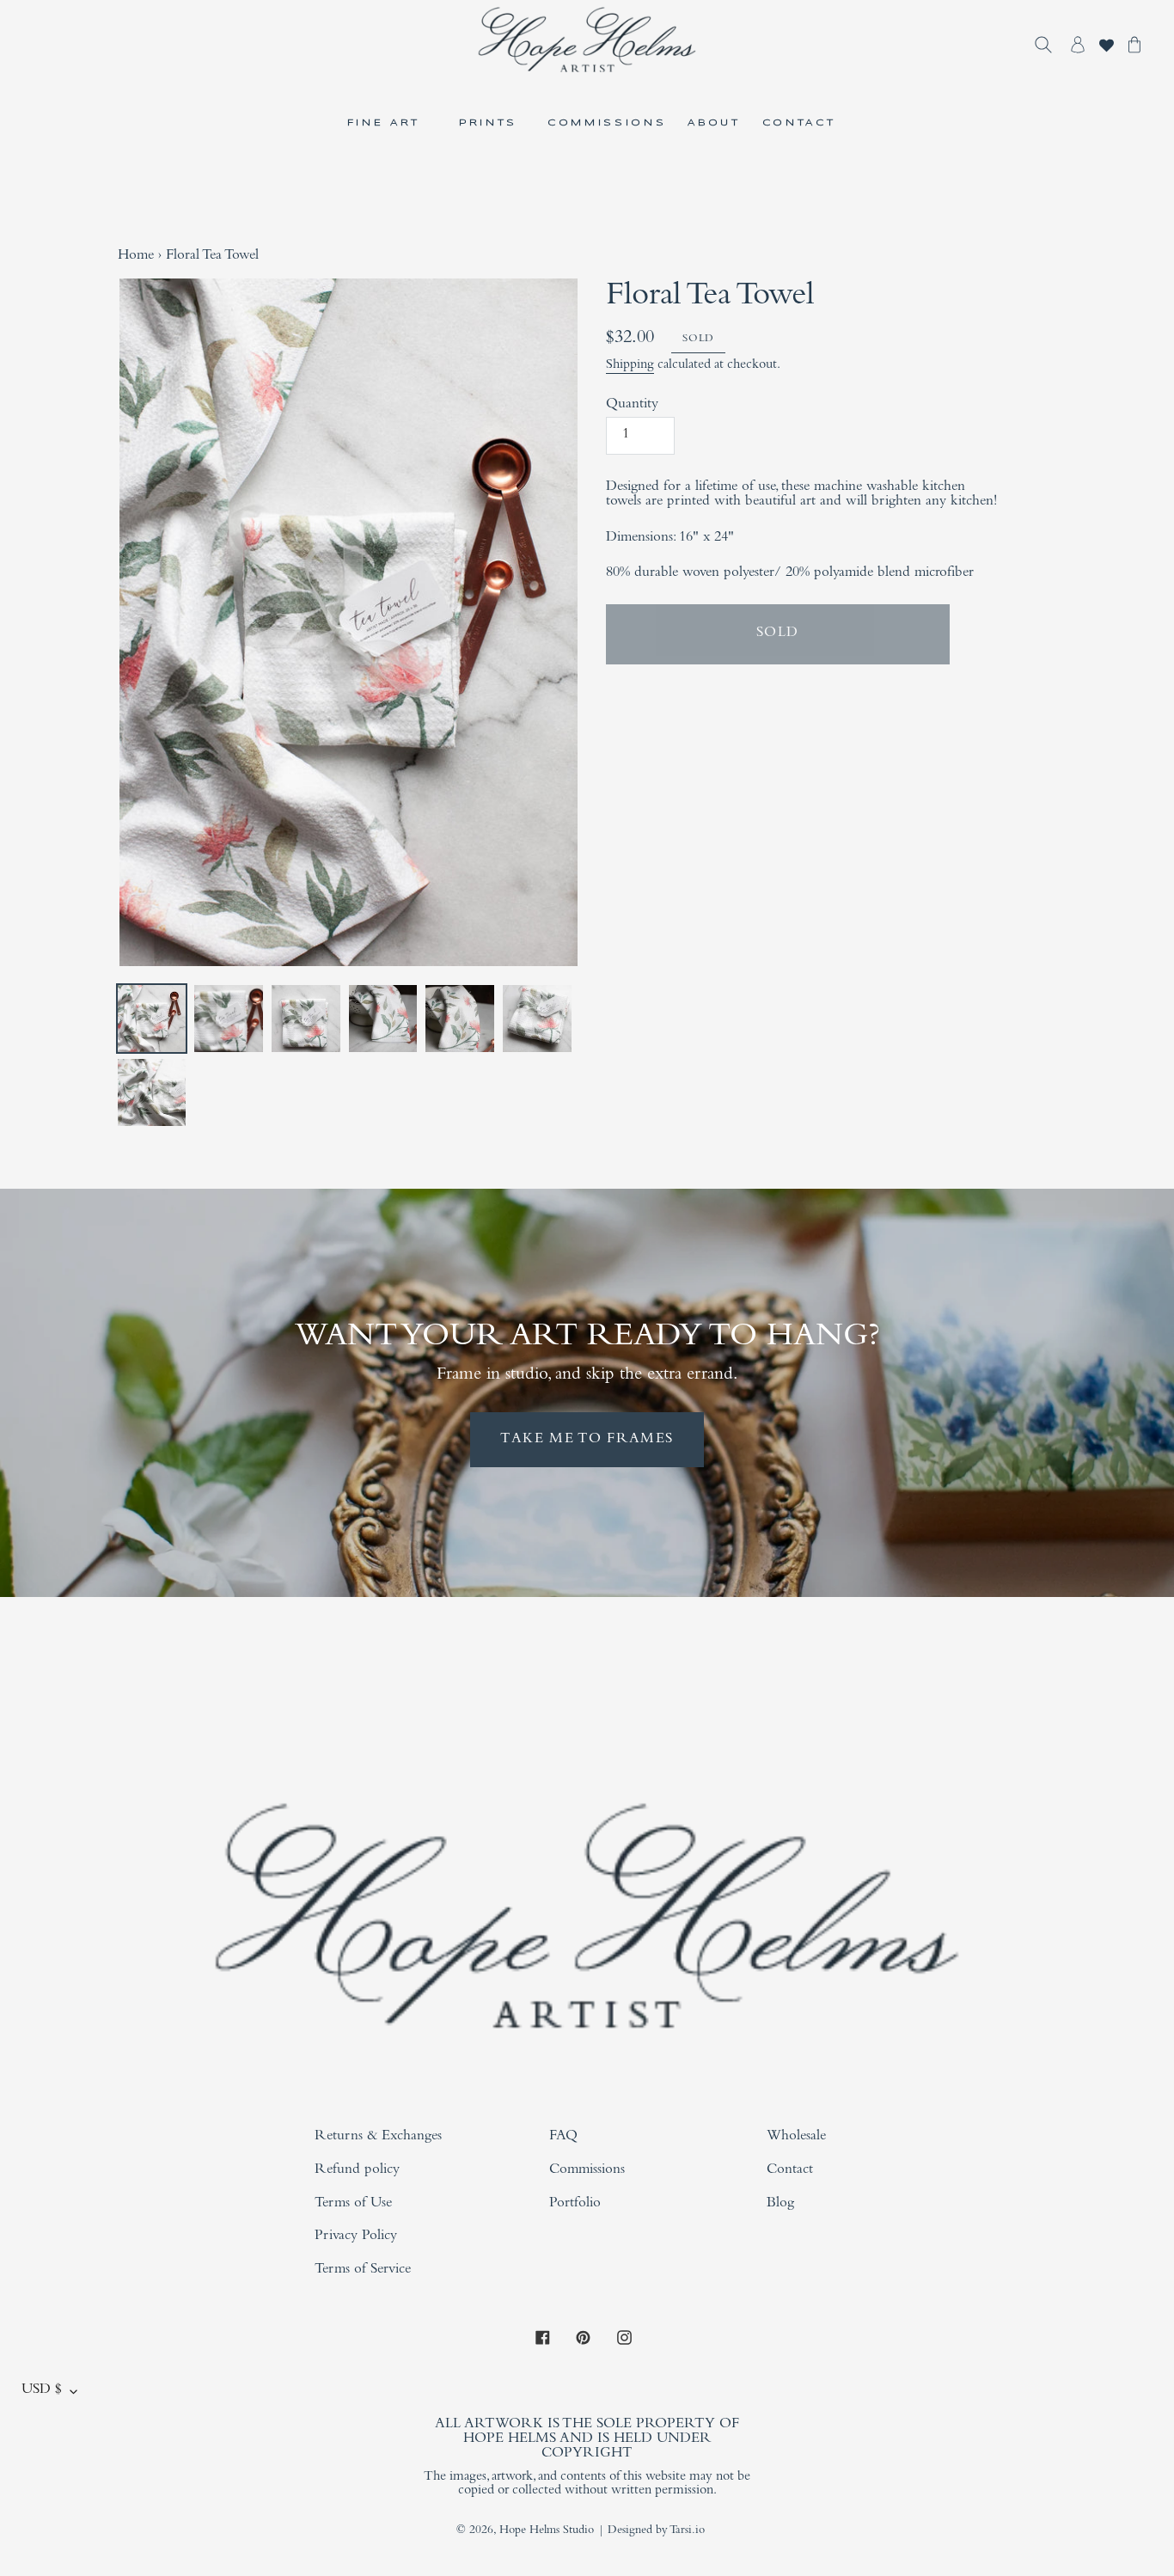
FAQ (563, 2137)
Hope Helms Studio (547, 2531)
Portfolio (575, 2204)
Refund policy (357, 2171)
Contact (790, 2171)
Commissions (587, 2171)
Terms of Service (363, 2270)
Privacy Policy (356, 2237)
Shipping (630, 365)
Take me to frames (587, 1440)
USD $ (42, 2391)
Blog (780, 2204)
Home (136, 257)
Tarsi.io (687, 2531)
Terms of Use (353, 2204)
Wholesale (796, 2137)
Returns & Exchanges (378, 2137)
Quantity (632, 405)
